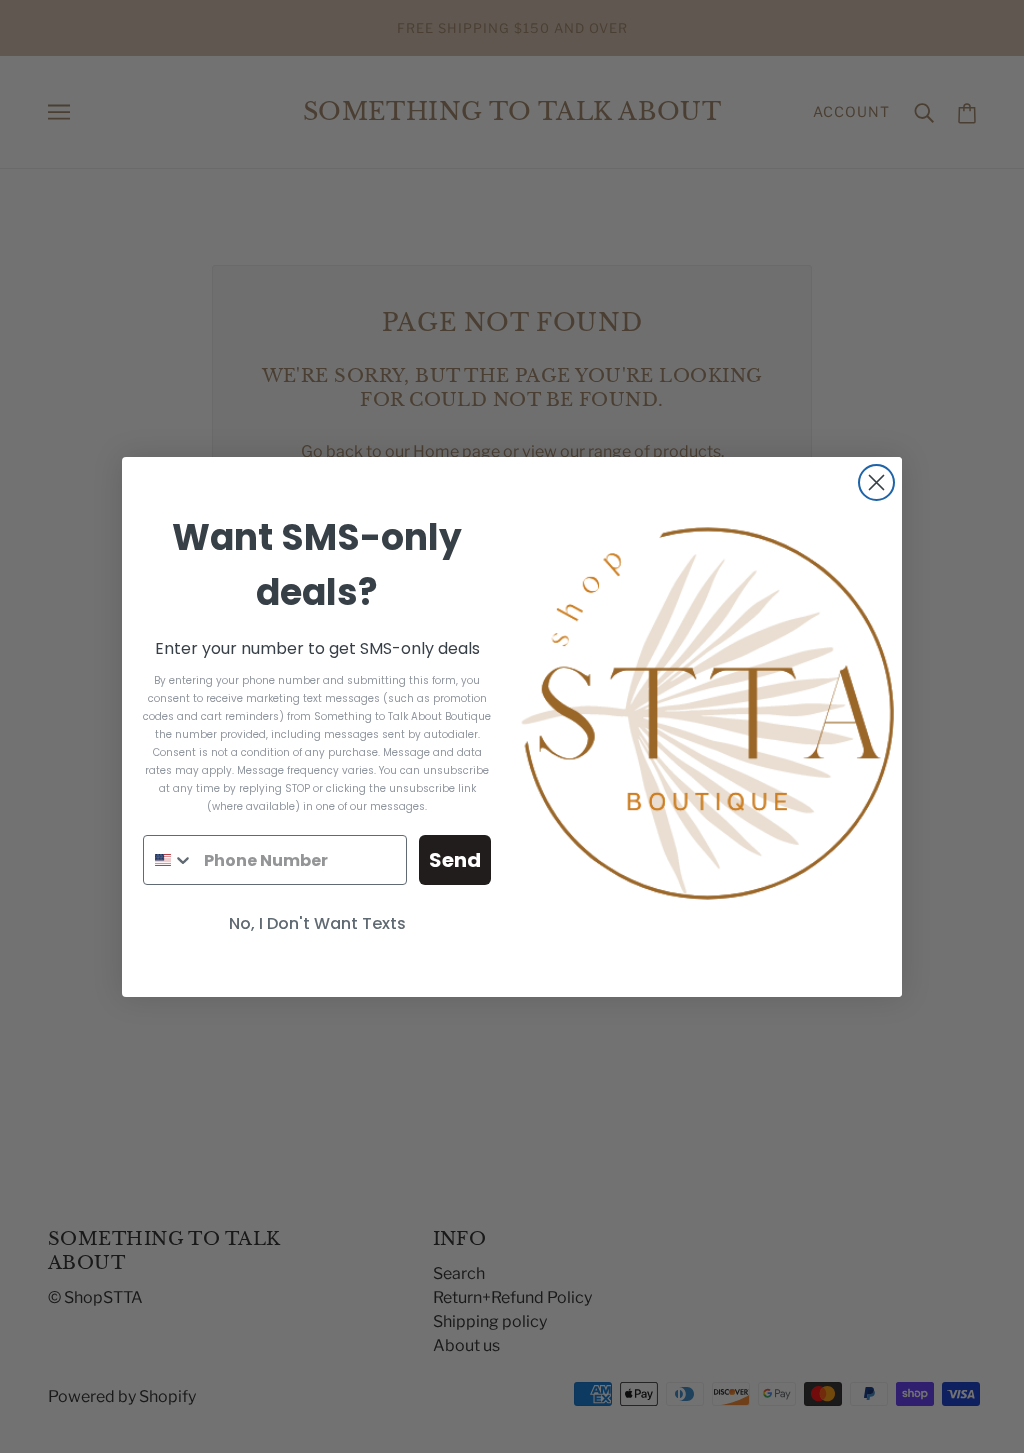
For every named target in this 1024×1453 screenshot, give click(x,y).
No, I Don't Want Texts (317, 923)
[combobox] (169, 860)
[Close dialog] (876, 482)
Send (455, 860)
